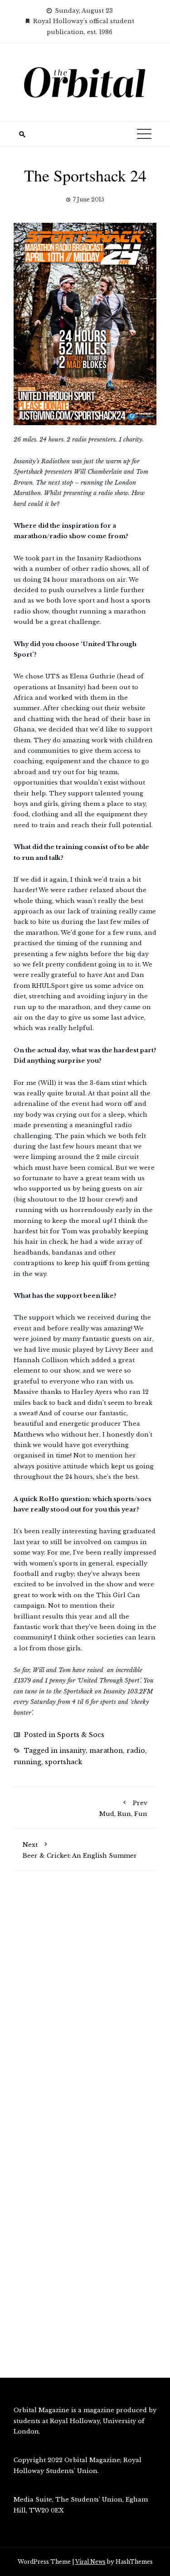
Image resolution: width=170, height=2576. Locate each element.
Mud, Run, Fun (123, 1808)
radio (136, 1751)
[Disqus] (85, 2007)
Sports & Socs (81, 1735)
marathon (106, 1751)
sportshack (63, 1762)
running (27, 1762)
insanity (73, 1751)
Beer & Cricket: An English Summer (80, 1850)
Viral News (90, 2562)
